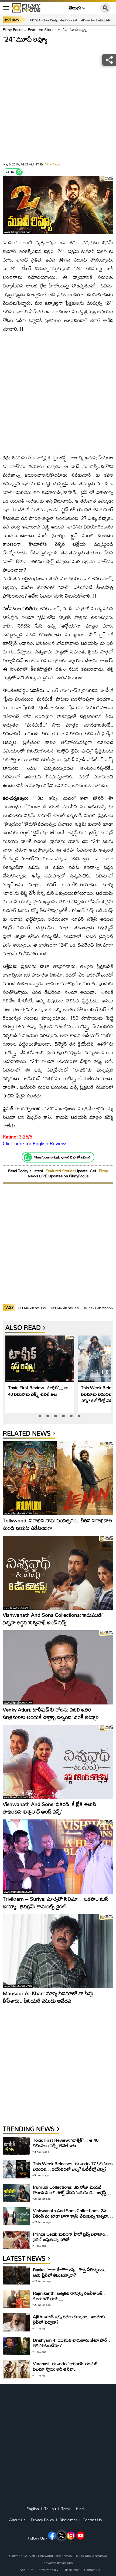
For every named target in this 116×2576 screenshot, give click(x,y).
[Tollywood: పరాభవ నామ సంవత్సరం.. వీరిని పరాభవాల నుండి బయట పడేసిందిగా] (58, 1478)
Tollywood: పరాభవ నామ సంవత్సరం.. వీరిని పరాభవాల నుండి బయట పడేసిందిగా (57, 1524)
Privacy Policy (42, 2520)
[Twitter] (62, 2536)
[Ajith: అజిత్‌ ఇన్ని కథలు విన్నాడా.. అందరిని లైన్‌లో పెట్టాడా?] (16, 2322)
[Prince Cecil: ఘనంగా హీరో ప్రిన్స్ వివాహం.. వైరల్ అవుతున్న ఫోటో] (16, 2240)
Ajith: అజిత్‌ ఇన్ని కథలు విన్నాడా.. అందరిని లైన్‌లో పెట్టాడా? (69, 2319)
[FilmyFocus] (26, 8)
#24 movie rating (32, 1308)
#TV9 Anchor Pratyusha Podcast (53, 20)
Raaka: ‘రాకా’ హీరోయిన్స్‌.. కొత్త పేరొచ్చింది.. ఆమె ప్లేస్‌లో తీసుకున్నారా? (70, 2272)
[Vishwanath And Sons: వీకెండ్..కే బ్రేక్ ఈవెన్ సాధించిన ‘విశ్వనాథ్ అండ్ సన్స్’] (58, 1762)
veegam (67, 2563)
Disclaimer (68, 2520)
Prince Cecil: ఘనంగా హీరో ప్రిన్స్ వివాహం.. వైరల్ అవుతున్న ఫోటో (70, 2237)
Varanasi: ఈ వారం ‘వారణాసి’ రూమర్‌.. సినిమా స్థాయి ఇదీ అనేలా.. (67, 2366)
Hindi (80, 2509)
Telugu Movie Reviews (91, 2556)
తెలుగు (75, 8)
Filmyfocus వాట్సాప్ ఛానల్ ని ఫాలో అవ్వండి (62, 1157)
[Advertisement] (58, 104)
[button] (40, 1416)
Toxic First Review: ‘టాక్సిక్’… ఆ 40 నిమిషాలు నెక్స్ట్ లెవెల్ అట (38, 1391)
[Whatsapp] (19, 172)
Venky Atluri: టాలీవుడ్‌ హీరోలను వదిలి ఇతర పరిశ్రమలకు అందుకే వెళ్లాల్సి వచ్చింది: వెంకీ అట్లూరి (51, 1713)
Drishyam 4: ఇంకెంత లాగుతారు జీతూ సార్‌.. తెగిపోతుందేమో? (71, 2343)
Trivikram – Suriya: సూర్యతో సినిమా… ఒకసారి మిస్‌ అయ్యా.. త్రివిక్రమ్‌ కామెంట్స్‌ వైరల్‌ (56, 1902)
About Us (17, 2520)
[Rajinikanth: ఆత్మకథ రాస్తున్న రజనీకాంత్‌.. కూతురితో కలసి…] (16, 2299)
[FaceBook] (52, 2536)
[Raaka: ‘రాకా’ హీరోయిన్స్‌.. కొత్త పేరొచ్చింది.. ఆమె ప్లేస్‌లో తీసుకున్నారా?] (16, 2275)
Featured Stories (42, 30)
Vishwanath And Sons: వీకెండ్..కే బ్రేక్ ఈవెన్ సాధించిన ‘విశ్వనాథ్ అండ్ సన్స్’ (50, 1808)
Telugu (50, 2509)
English (33, 2509)
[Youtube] (80, 2536)
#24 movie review (65, 1308)
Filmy (103, 1171)
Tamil (66, 2509)
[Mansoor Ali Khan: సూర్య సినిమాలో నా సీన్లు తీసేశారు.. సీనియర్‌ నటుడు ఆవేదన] (58, 1951)
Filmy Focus (13, 30)
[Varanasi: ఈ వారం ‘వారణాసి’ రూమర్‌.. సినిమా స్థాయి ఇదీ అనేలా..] (16, 2369)
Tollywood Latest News (55, 2556)
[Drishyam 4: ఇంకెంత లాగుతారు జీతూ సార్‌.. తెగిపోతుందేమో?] (16, 2346)
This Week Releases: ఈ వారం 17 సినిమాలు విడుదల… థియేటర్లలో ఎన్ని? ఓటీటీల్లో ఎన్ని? (73, 2166)
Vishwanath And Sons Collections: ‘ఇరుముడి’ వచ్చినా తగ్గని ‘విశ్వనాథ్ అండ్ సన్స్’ (53, 1619)
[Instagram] (71, 2536)
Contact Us (92, 2520)
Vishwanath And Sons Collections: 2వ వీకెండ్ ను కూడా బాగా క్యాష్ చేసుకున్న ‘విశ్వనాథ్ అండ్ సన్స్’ (72, 2216)
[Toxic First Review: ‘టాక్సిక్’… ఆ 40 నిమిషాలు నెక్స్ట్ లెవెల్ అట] (40, 1359)
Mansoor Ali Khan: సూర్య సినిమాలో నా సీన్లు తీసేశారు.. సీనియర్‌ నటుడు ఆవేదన (48, 1997)
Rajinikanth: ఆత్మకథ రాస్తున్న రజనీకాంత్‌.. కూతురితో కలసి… (69, 2296)
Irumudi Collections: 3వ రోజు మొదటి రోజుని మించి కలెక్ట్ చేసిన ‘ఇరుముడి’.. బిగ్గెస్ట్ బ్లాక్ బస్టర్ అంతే (69, 2192)
